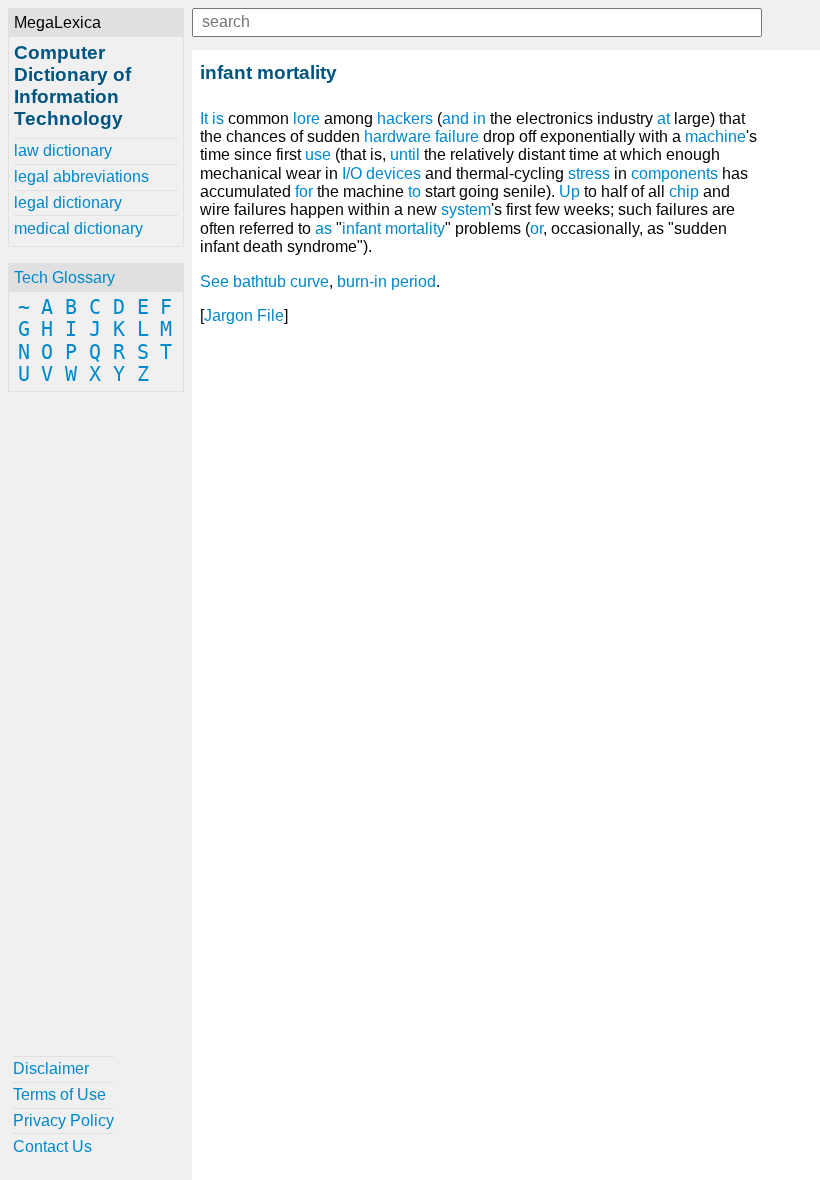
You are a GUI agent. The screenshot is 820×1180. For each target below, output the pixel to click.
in (479, 118)
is (218, 118)
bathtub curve (281, 281)
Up (569, 191)
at (663, 118)
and (455, 118)
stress (589, 173)
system (466, 209)
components (674, 173)
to (414, 191)
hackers (405, 118)
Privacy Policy (63, 1120)
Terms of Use (59, 1094)
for (304, 191)
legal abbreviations (81, 176)
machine (715, 136)
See (214, 281)
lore (306, 118)
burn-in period (386, 281)
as (323, 228)
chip (684, 191)
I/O (352, 173)
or (536, 228)
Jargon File (244, 315)
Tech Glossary (64, 277)
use (318, 154)
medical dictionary (78, 228)
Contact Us (52, 1146)
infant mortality (393, 228)
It (204, 118)
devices (393, 173)
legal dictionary (68, 202)
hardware (397, 136)
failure (457, 136)
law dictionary (63, 150)
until (405, 154)
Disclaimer (51, 1068)
